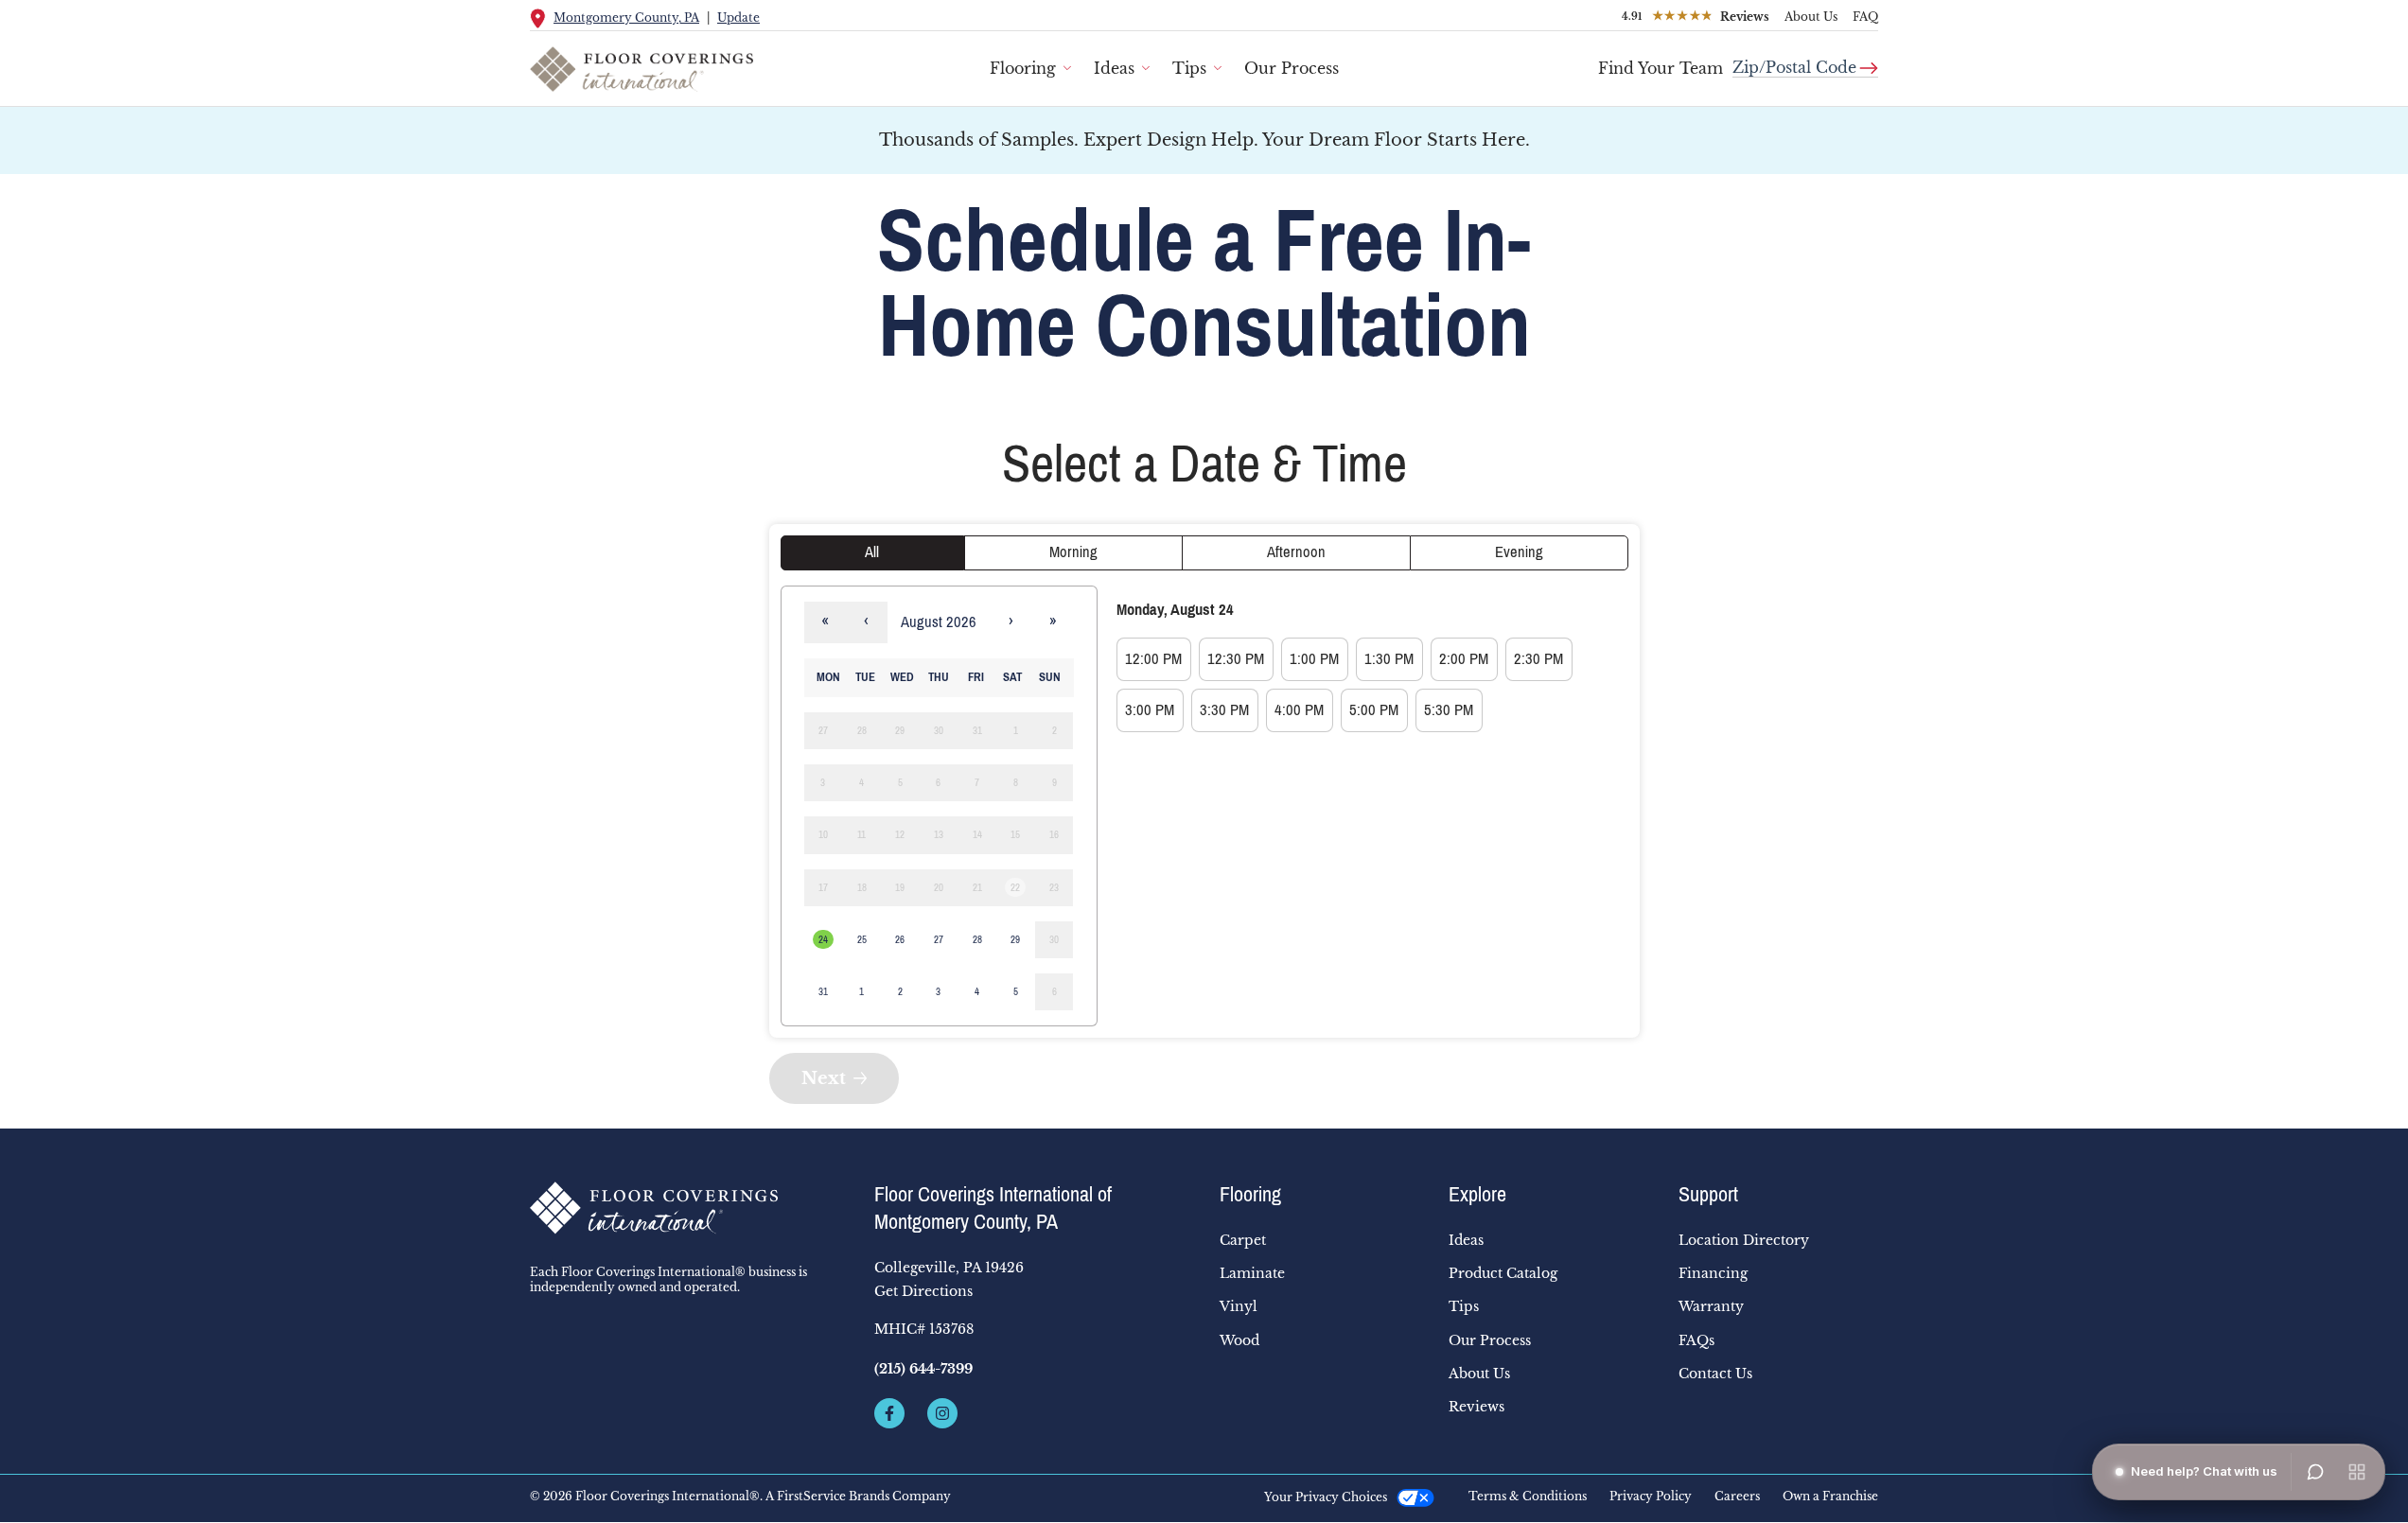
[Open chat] (2315, 1472)
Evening (1519, 552)
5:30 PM (1449, 710)
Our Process (1292, 68)
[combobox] (1805, 60)
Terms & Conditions (1528, 1497)
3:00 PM (1150, 710)
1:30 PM (1389, 659)
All (872, 552)
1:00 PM (1314, 659)
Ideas (1114, 68)
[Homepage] (687, 1208)
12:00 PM (1153, 659)
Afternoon (1296, 552)
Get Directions (923, 1291)
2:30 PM (1538, 659)
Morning (1073, 552)
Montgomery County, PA (626, 18)
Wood (1239, 1340)
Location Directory (1744, 1240)
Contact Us (1715, 1374)
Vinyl (1239, 1306)
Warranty (1711, 1306)
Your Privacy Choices (1326, 1497)
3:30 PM (1224, 710)
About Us (1811, 17)
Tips (1189, 68)
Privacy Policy (1651, 1497)
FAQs (1696, 1340)
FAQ (1865, 17)
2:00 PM (1464, 659)
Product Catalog (1503, 1273)
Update (738, 18)
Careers (1737, 1497)
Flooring (1023, 68)
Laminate (1252, 1273)
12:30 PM (1236, 659)
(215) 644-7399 (923, 1369)
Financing (1713, 1273)
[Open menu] (2357, 1472)
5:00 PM (1374, 710)
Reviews (1476, 1407)
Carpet (1243, 1240)
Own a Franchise (1830, 1497)
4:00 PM (1299, 710)
